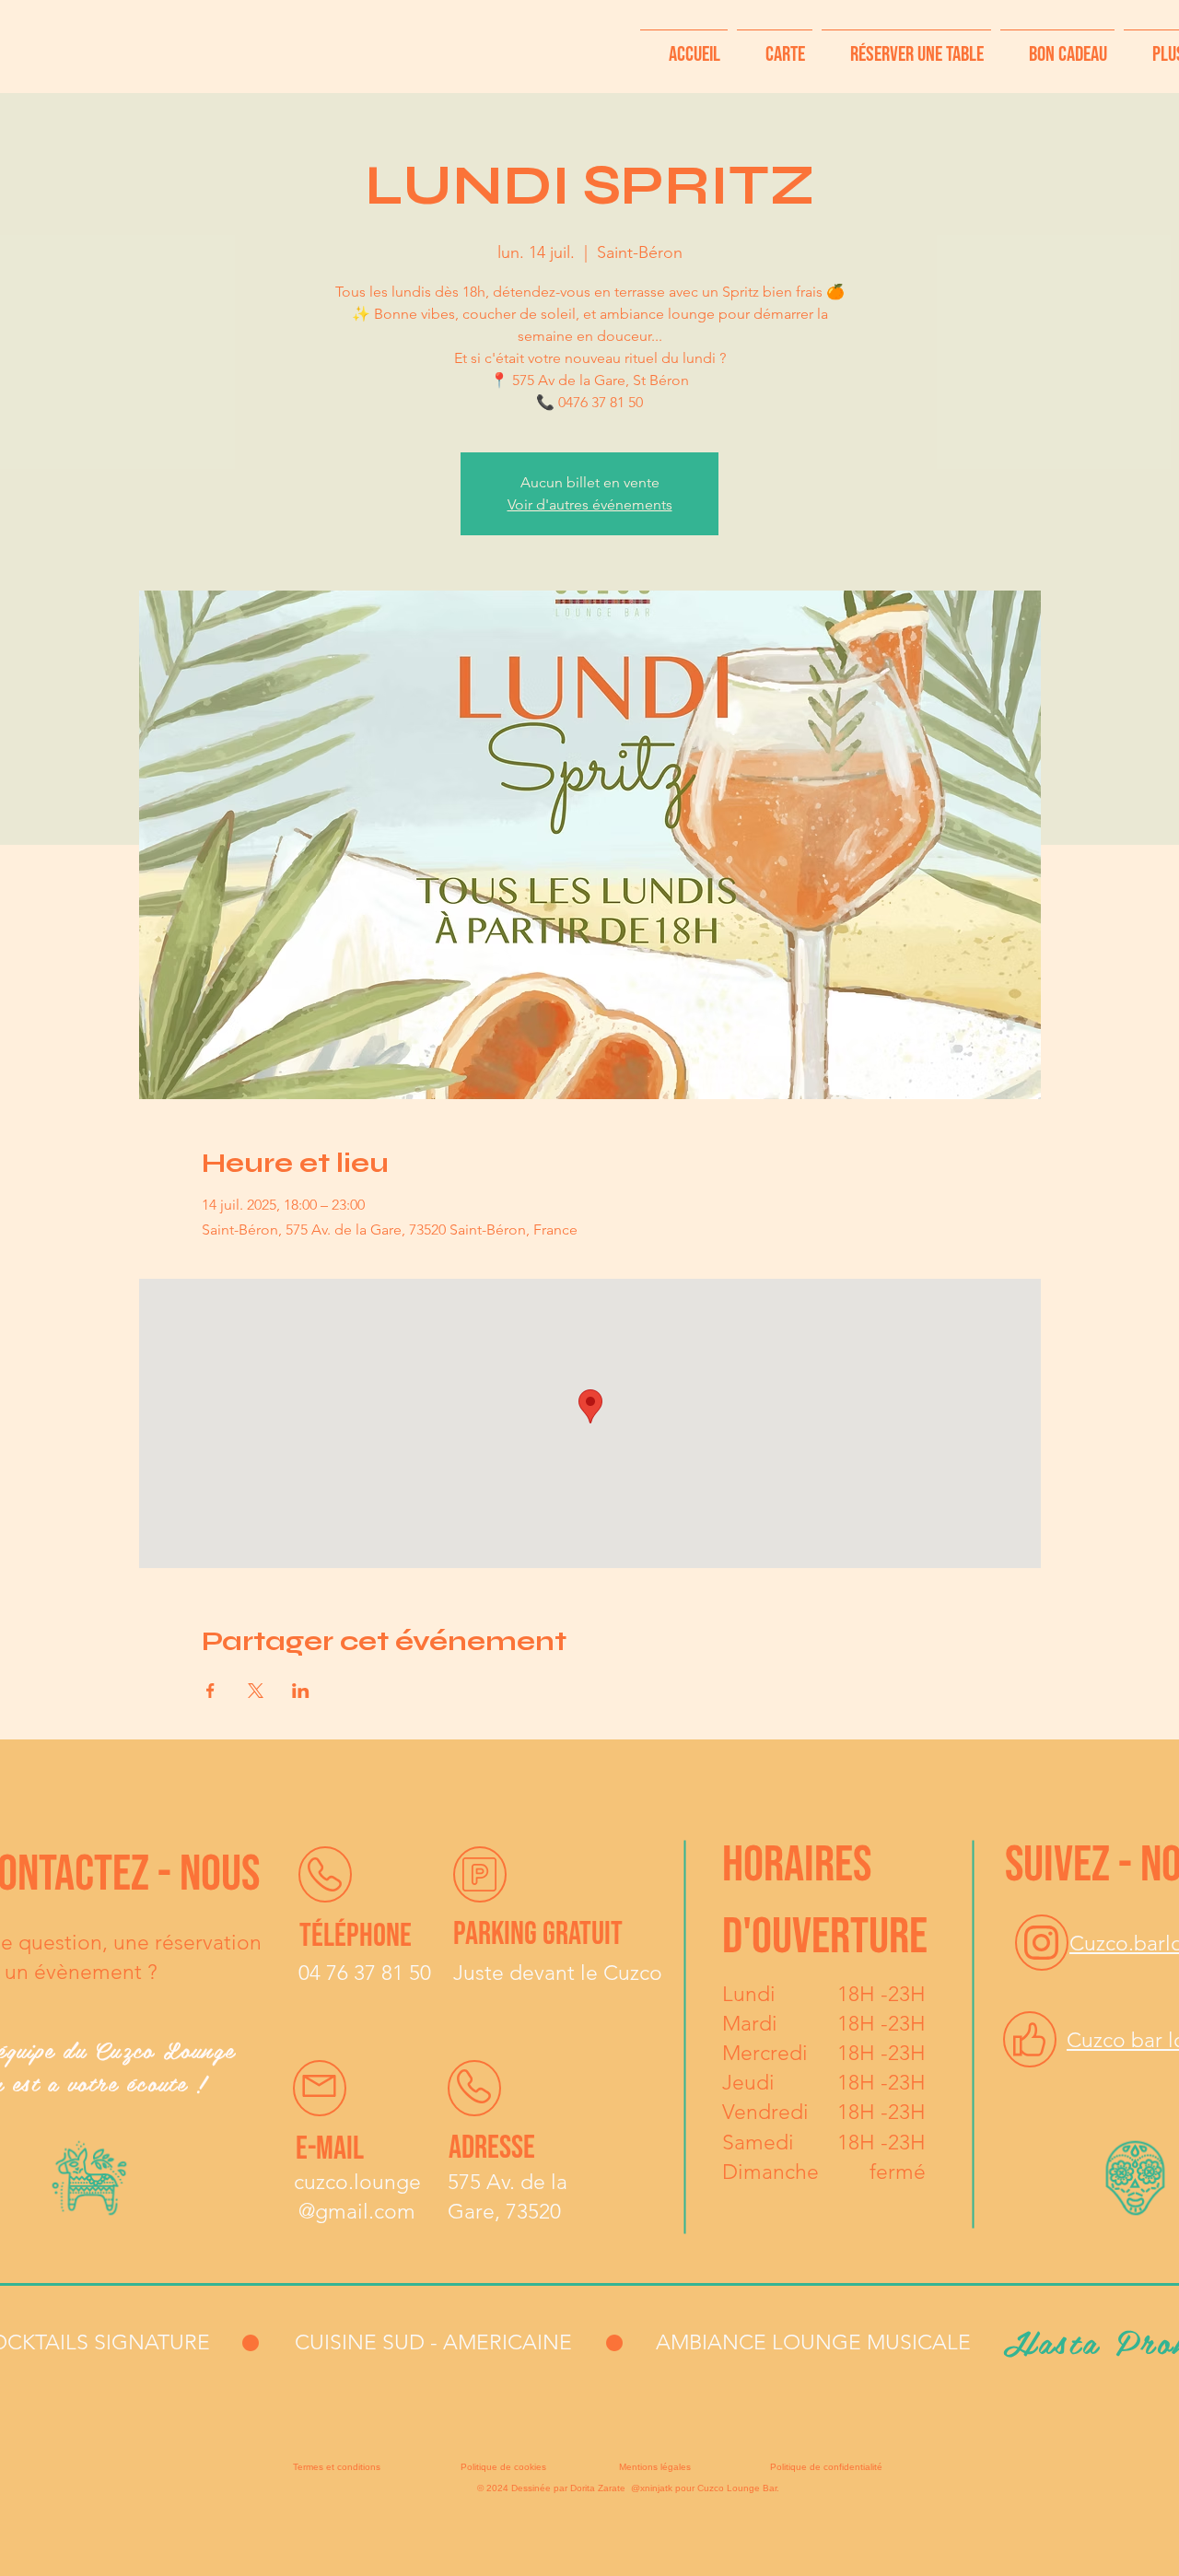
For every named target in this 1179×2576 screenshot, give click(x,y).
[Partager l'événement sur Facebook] (210, 1691)
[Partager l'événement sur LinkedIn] (301, 1691)
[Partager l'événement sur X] (256, 1691)
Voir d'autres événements (590, 504)
